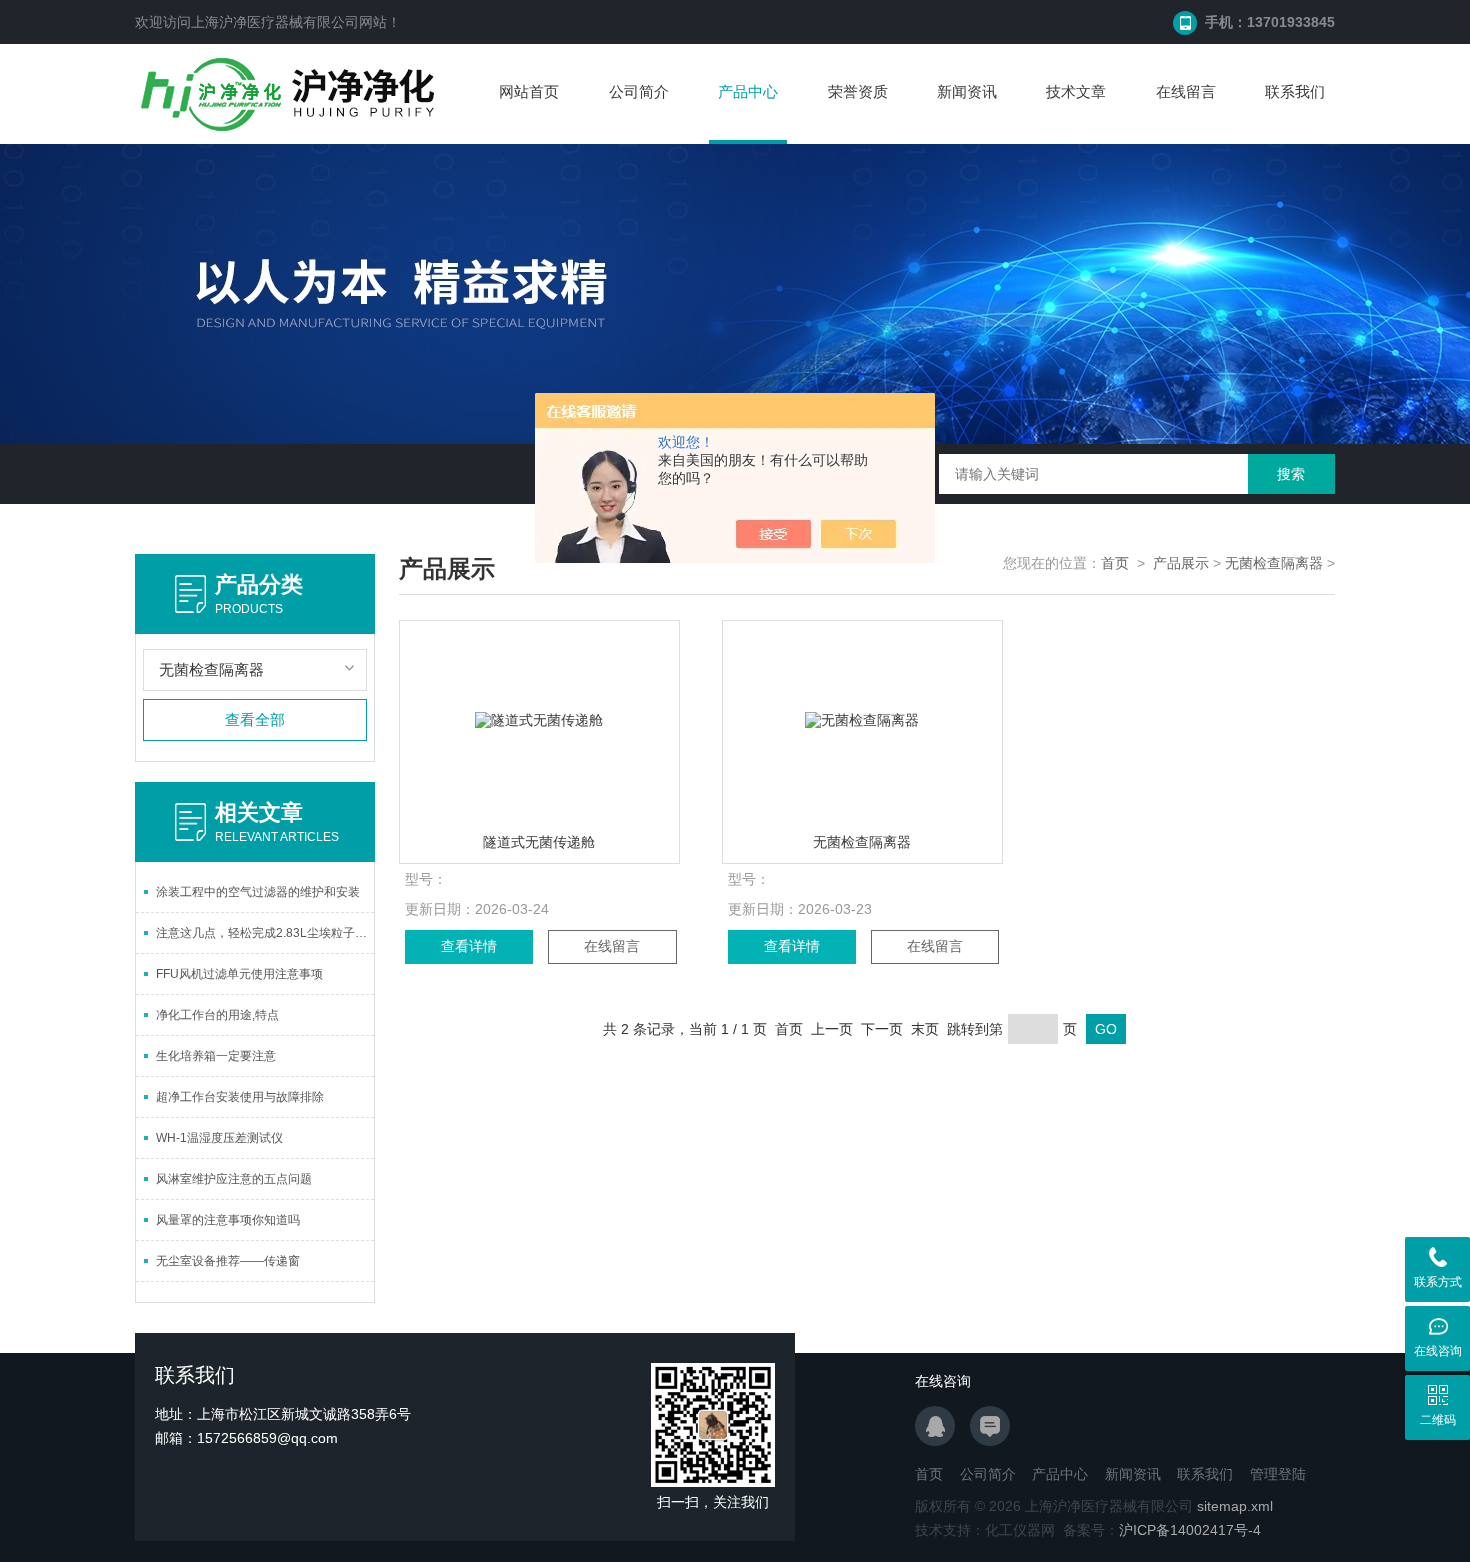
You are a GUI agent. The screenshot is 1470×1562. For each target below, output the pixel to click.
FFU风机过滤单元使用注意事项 (239, 974)
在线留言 (1186, 91)
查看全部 (255, 719)
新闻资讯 (967, 91)
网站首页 (529, 91)
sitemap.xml (1235, 1506)
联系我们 (1295, 91)
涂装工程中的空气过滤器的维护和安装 (258, 892)
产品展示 (1181, 563)
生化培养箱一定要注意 (216, 1056)
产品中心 (748, 91)
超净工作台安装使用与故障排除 (240, 1097)
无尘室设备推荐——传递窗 (228, 1261)
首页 (1115, 563)
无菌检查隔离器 (1274, 563)
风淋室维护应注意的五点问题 (234, 1179)
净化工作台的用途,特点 (217, 1015)
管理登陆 (1278, 1474)
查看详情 (469, 946)
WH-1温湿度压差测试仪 (219, 1138)
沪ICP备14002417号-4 (1190, 1530)
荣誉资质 (858, 91)
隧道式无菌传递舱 (539, 842)
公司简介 (639, 91)
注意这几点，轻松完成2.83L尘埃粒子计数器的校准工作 (265, 933)
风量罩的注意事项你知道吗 (228, 1220)
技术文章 (1076, 91)
